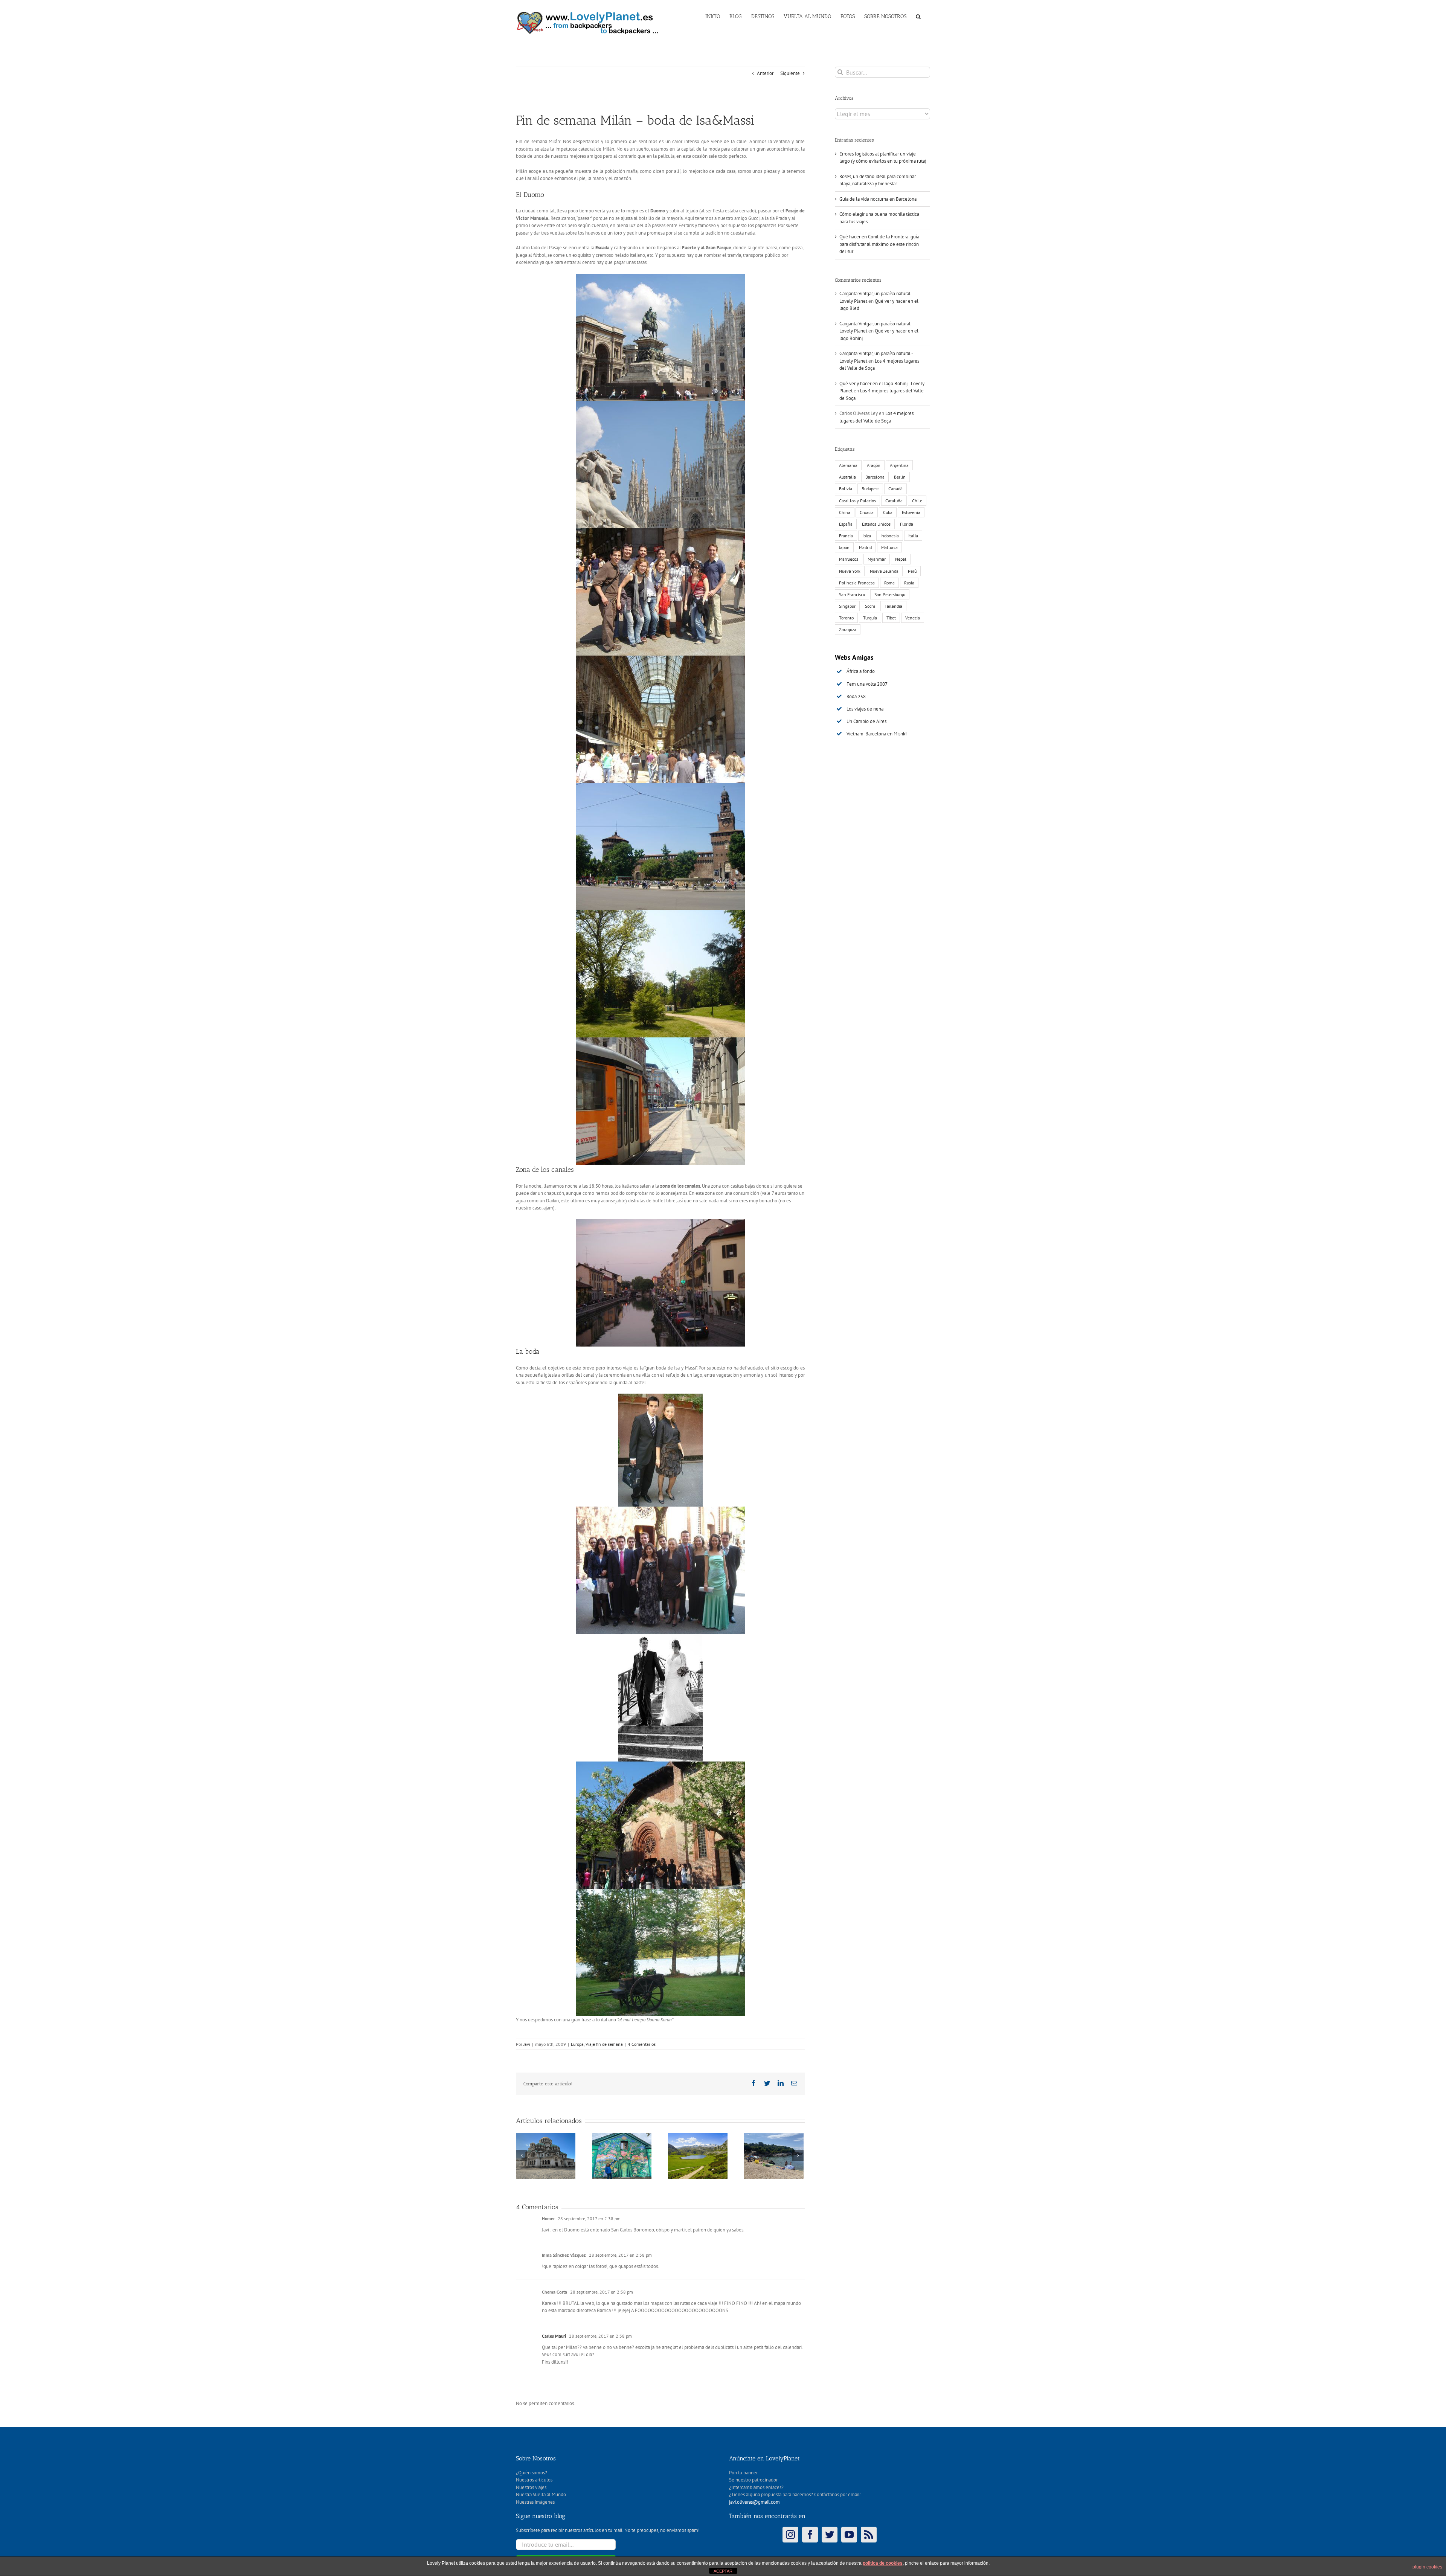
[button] (918, 16)
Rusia (909, 583)
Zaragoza (848, 629)
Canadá (895, 489)
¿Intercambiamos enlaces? (756, 2487)
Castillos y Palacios (857, 501)
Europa (577, 2044)
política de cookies (883, 2563)
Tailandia (893, 606)
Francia (846, 536)
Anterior (765, 73)
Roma (889, 583)
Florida (907, 524)
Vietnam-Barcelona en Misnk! (877, 734)
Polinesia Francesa (857, 583)
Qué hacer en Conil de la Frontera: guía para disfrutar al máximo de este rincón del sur (879, 244)
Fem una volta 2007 (867, 684)
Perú (912, 571)
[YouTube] (849, 2535)
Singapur (847, 606)
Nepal (901, 559)
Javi (527, 2044)
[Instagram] (790, 2535)
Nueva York (850, 571)
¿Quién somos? (532, 2473)
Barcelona (875, 477)
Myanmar (877, 559)
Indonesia (890, 536)
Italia (913, 536)
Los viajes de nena (865, 709)
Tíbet (891, 618)
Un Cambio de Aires (866, 721)
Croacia (867, 512)
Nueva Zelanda (884, 571)
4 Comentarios (642, 2044)
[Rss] (869, 2535)
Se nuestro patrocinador (753, 2480)
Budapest (870, 489)
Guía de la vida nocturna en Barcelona (878, 199)
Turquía (870, 618)
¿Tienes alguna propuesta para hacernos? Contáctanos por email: (795, 2494)
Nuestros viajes (531, 2487)
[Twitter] (830, 2535)
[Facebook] (810, 2535)
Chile (917, 501)
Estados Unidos (876, 524)
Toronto (846, 618)
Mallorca (889, 547)
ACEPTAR (723, 2571)
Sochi (870, 606)
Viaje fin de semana (604, 2044)
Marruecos (849, 559)
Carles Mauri (554, 2336)
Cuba (888, 512)
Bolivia (846, 489)
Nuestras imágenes (535, 2502)
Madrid (865, 547)
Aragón (874, 465)
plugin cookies (1427, 2567)
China (845, 512)
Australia (847, 477)
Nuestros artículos (534, 2480)
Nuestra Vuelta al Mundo (541, 2494)
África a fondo (861, 671)
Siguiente (790, 73)
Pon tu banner (743, 2473)
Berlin (900, 477)
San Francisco (852, 594)
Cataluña (894, 501)
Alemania (848, 465)
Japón (844, 547)
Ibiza (867, 536)
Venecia (913, 618)
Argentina (899, 465)
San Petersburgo (890, 594)
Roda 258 (856, 696)
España (846, 524)
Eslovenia (911, 512)
